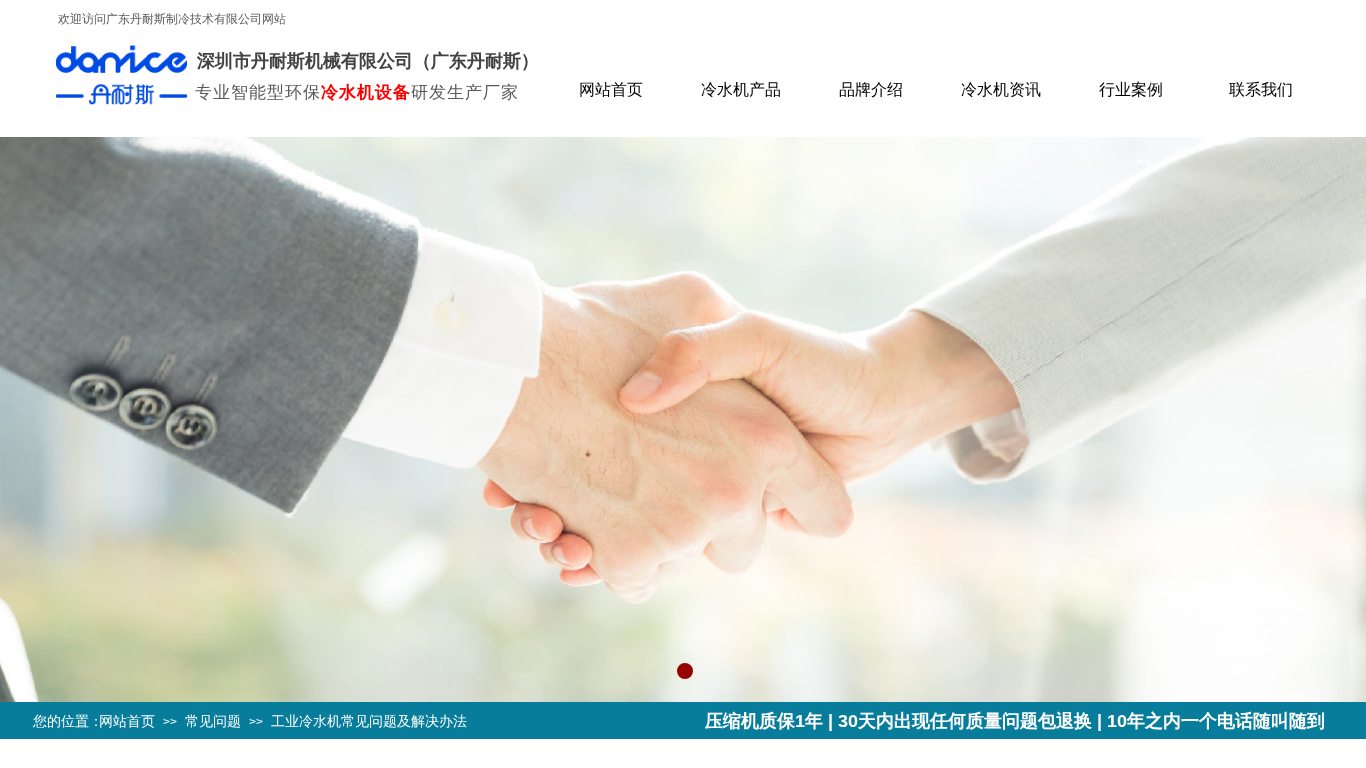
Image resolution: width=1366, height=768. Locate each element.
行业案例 (1131, 89)
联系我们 (1261, 89)
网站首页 (611, 89)
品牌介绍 (871, 89)
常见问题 (213, 721)
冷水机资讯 (1001, 89)
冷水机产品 (741, 89)
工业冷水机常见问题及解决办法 (369, 721)
